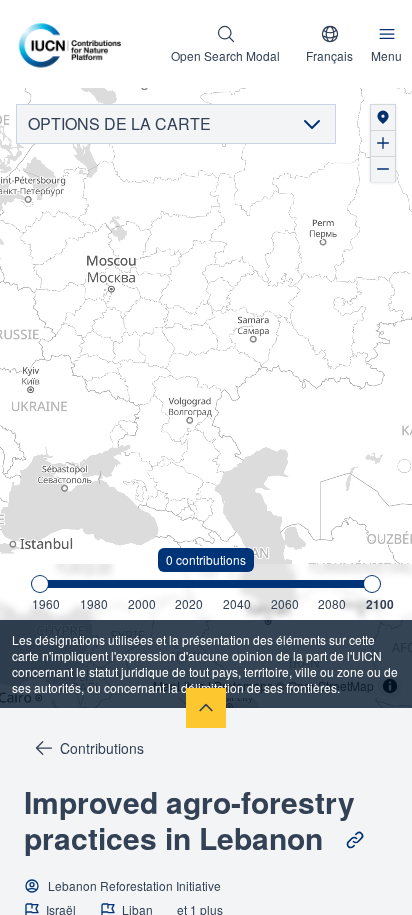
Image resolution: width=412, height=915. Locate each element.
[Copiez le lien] (355, 840)
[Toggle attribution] (390, 686)
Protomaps (243, 685)
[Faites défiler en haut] (206, 708)
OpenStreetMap (331, 685)
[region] (206, 398)
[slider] (40, 584)
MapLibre (179, 685)
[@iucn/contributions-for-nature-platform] (75, 44)
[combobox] (329, 44)
